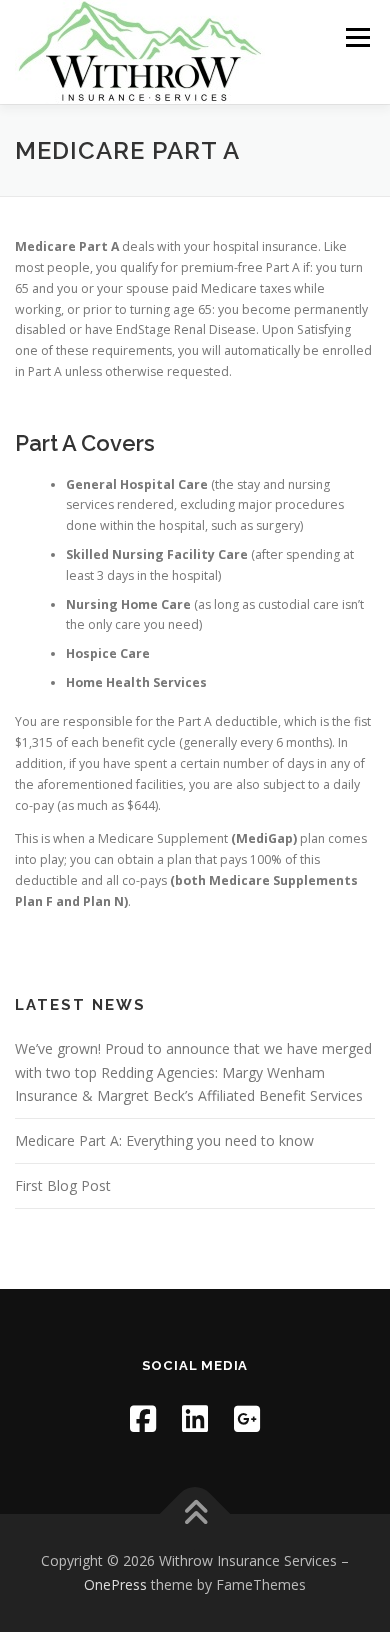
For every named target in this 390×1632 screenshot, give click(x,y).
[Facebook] (143, 1418)
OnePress (115, 1584)
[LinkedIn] (195, 1418)
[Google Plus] (247, 1418)
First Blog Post (63, 1185)
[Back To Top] (195, 1514)
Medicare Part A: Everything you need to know (164, 1140)
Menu (356, 37)
